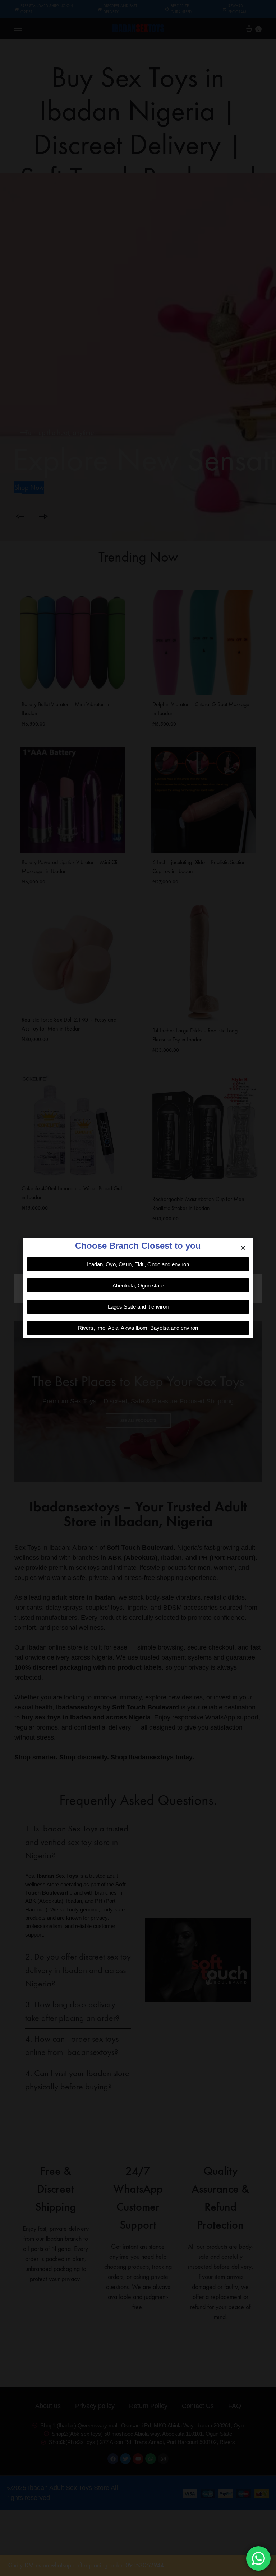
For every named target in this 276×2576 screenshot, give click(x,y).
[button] (243, 1248)
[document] (138, 1288)
